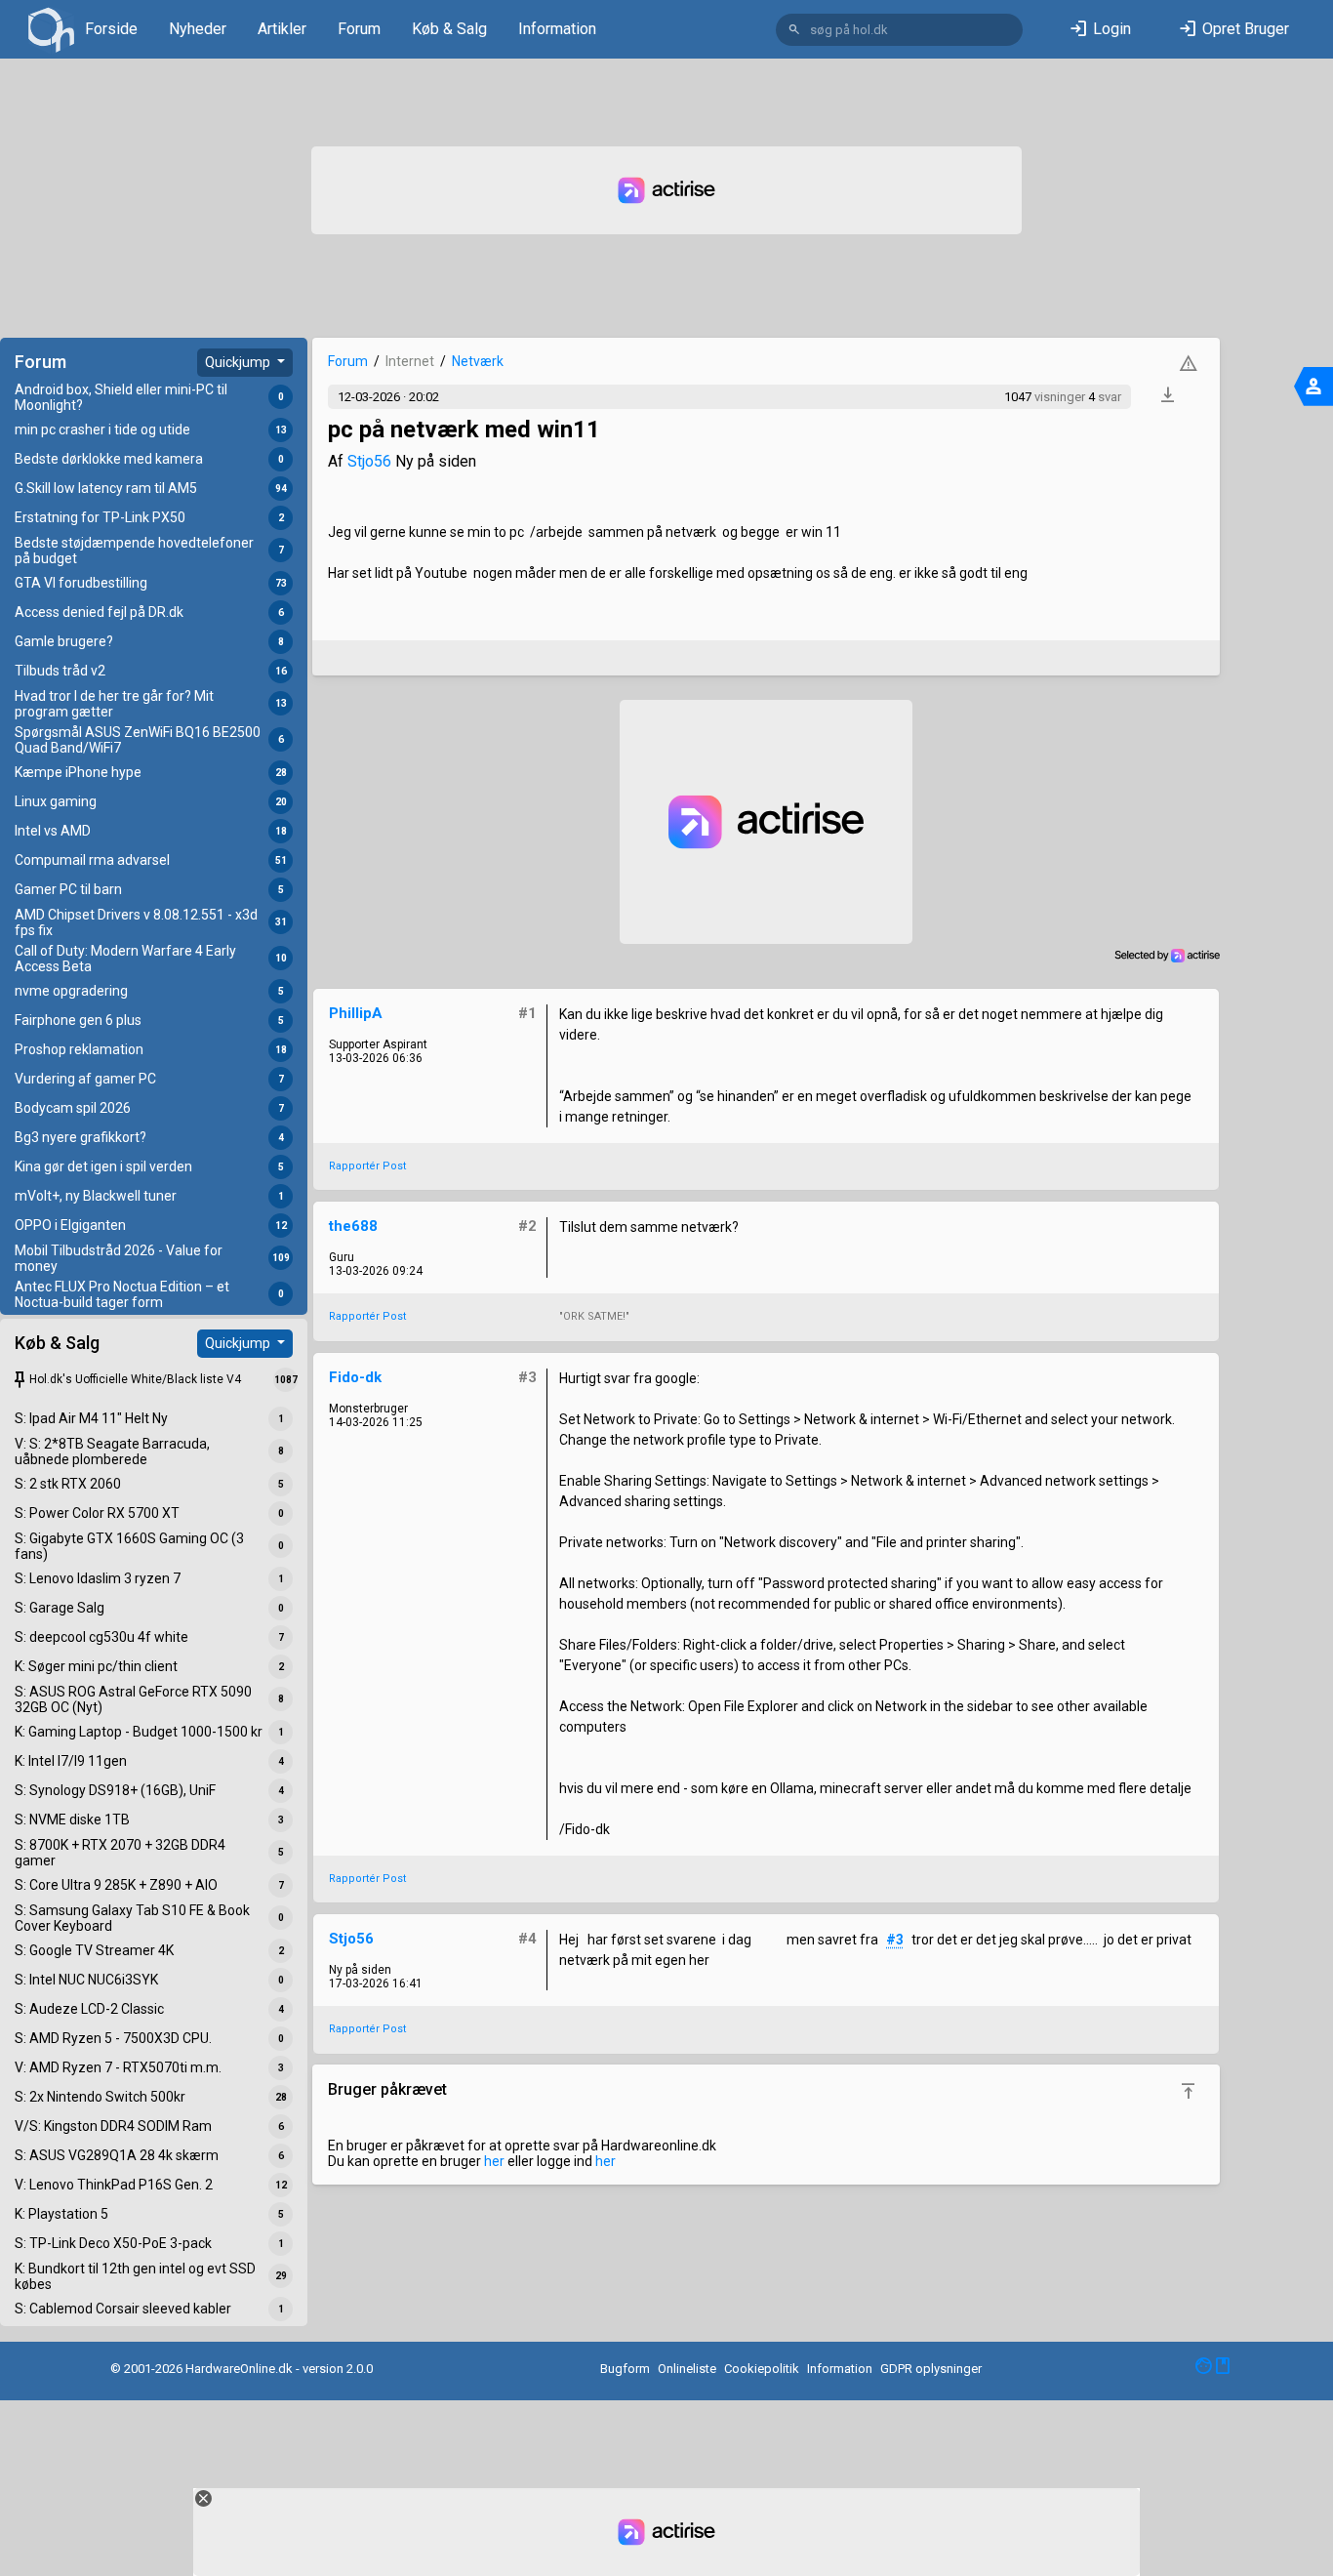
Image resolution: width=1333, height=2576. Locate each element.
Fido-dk (355, 1377)
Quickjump (239, 362)
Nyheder (198, 29)
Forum (359, 29)
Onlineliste (687, 2369)
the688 (353, 1226)
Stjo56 (369, 461)
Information (557, 29)
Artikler (282, 29)
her (494, 2161)
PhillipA (356, 1013)
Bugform (625, 2369)
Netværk (478, 361)
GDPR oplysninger (931, 2369)
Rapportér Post (367, 1166)
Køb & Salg (449, 29)
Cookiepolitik (762, 2369)
